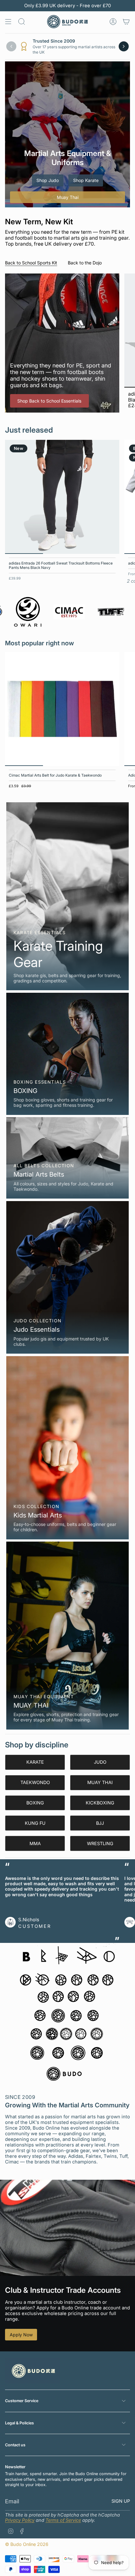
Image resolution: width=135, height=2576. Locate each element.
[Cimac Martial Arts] (35, 612)
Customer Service (22, 2401)
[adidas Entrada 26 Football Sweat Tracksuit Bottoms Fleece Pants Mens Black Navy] (62, 497)
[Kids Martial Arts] (67, 1448)
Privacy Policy (20, 2520)
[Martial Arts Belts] (67, 1158)
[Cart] (126, 22)
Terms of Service (63, 2520)
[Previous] (11, 46)
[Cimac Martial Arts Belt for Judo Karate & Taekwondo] (62, 709)
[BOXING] (67, 1054)
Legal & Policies (19, 2423)
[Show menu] (8, 22)
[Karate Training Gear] (67, 896)
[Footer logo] (32, 2371)
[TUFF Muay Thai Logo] (76, 612)
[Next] (124, 46)
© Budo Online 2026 (27, 2544)
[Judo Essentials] (67, 1278)
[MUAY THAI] (67, 1635)
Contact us (15, 2445)
